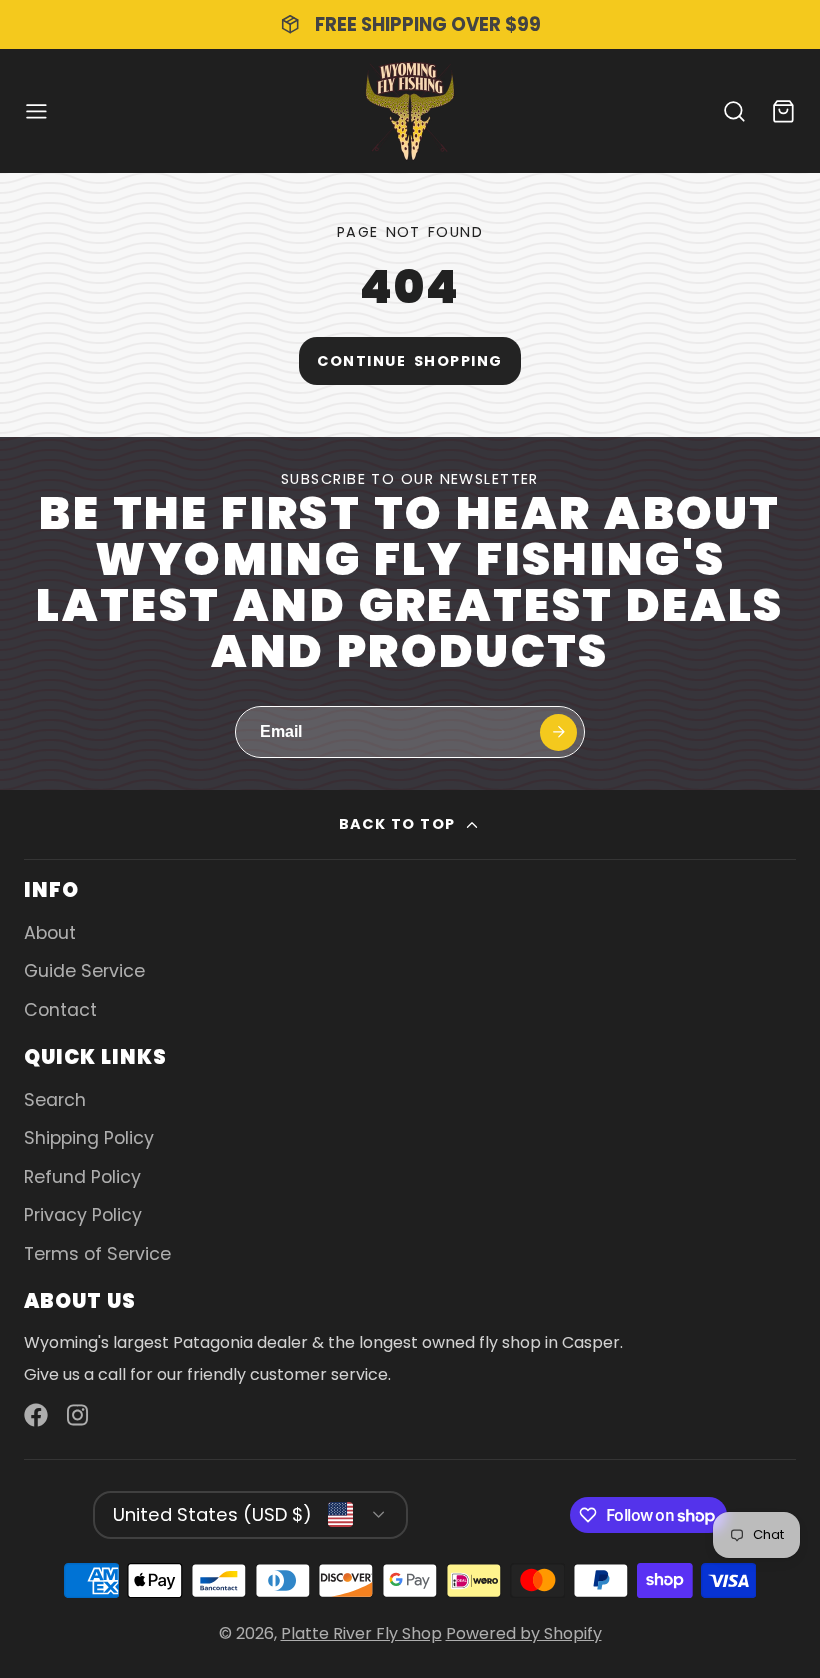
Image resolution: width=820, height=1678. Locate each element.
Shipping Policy (89, 1138)
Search (55, 1100)
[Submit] (558, 732)
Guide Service (84, 971)
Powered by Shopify (524, 1633)
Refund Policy (82, 1177)
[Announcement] (410, 24)
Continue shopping (409, 361)
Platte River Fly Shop (361, 1633)
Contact (60, 1010)
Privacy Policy (83, 1215)
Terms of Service (97, 1254)
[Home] (410, 111)
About (50, 933)
